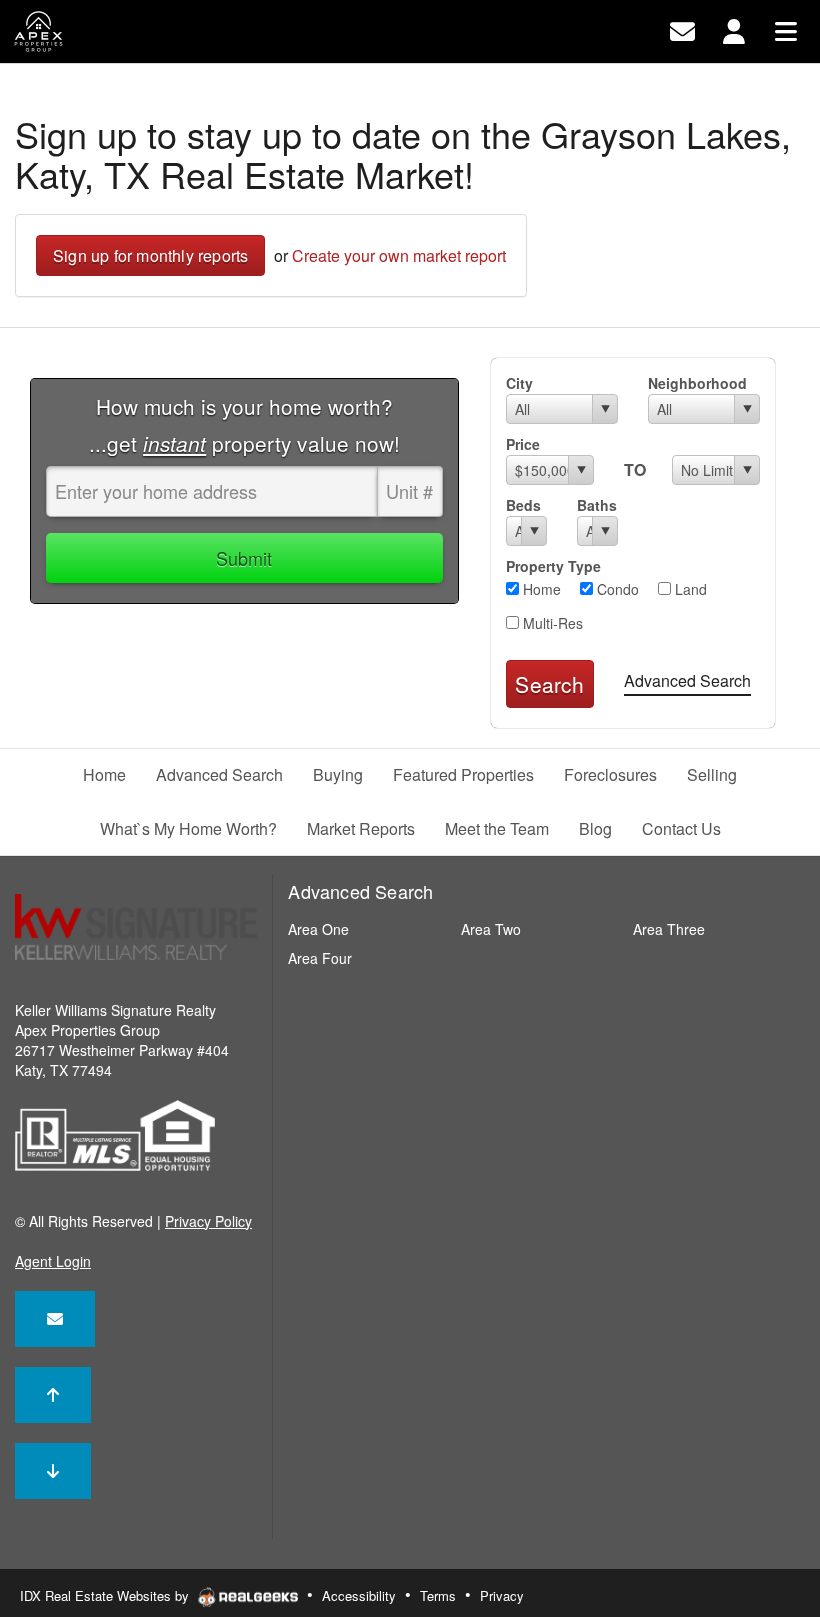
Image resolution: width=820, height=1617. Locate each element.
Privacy (502, 1595)
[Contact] (55, 1319)
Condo (616, 589)
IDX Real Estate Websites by (106, 1595)
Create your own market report (399, 255)
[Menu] (786, 29)
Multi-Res (551, 623)
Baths (597, 505)
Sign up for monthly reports (150, 255)
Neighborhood (697, 383)
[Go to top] (53, 1395)
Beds (523, 505)
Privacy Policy (208, 1221)
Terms (438, 1595)
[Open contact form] (682, 29)
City (519, 383)
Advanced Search (687, 680)
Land (689, 589)
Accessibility (359, 1595)
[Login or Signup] (734, 29)
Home (540, 589)
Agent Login (53, 1261)
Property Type (553, 566)
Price (523, 444)
